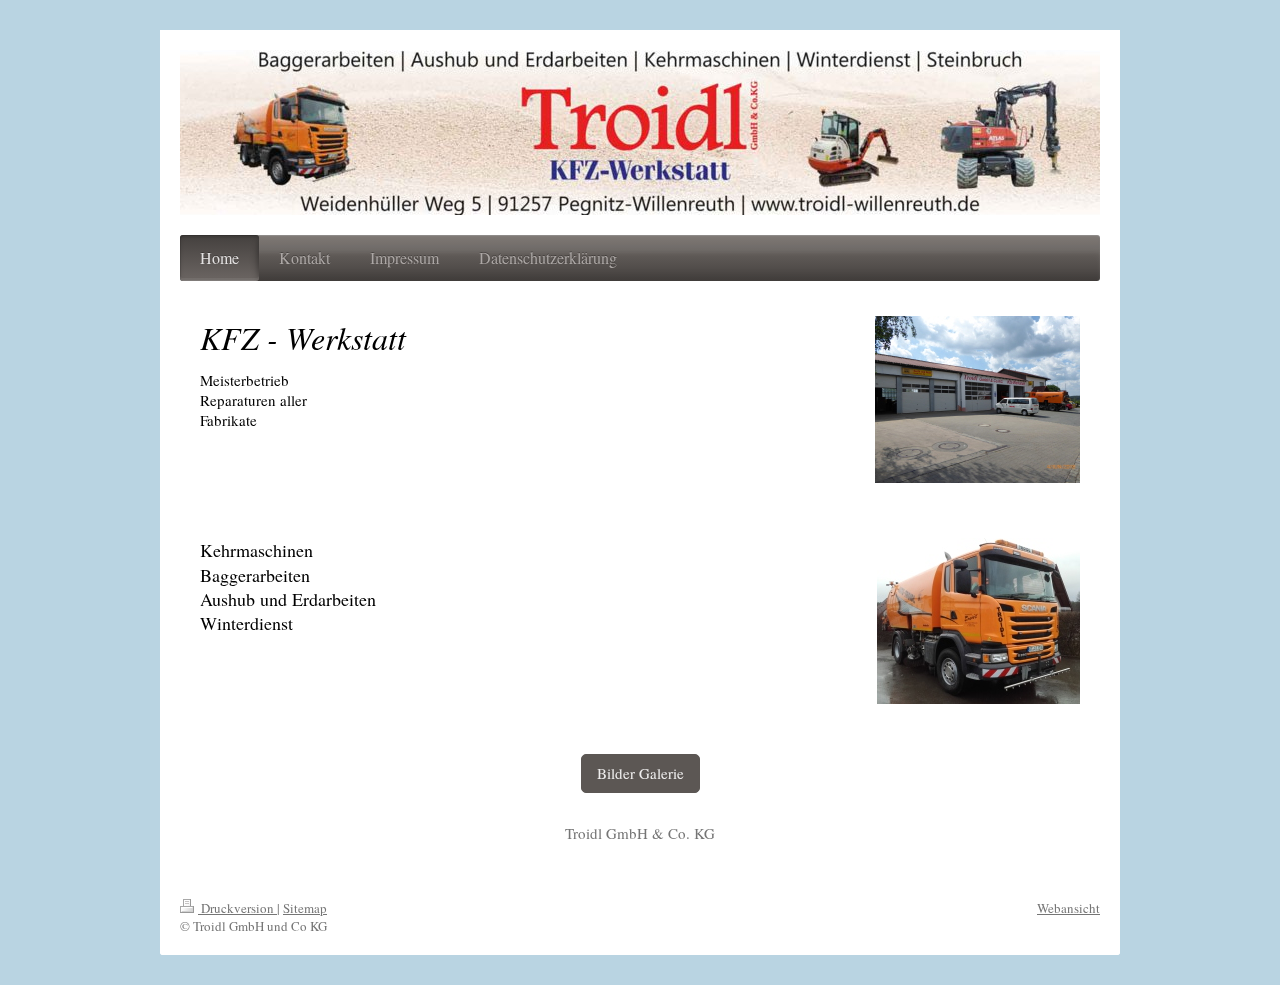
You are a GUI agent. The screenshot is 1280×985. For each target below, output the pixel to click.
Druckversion (237, 908)
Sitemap (305, 908)
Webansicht (1068, 908)
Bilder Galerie (640, 773)
